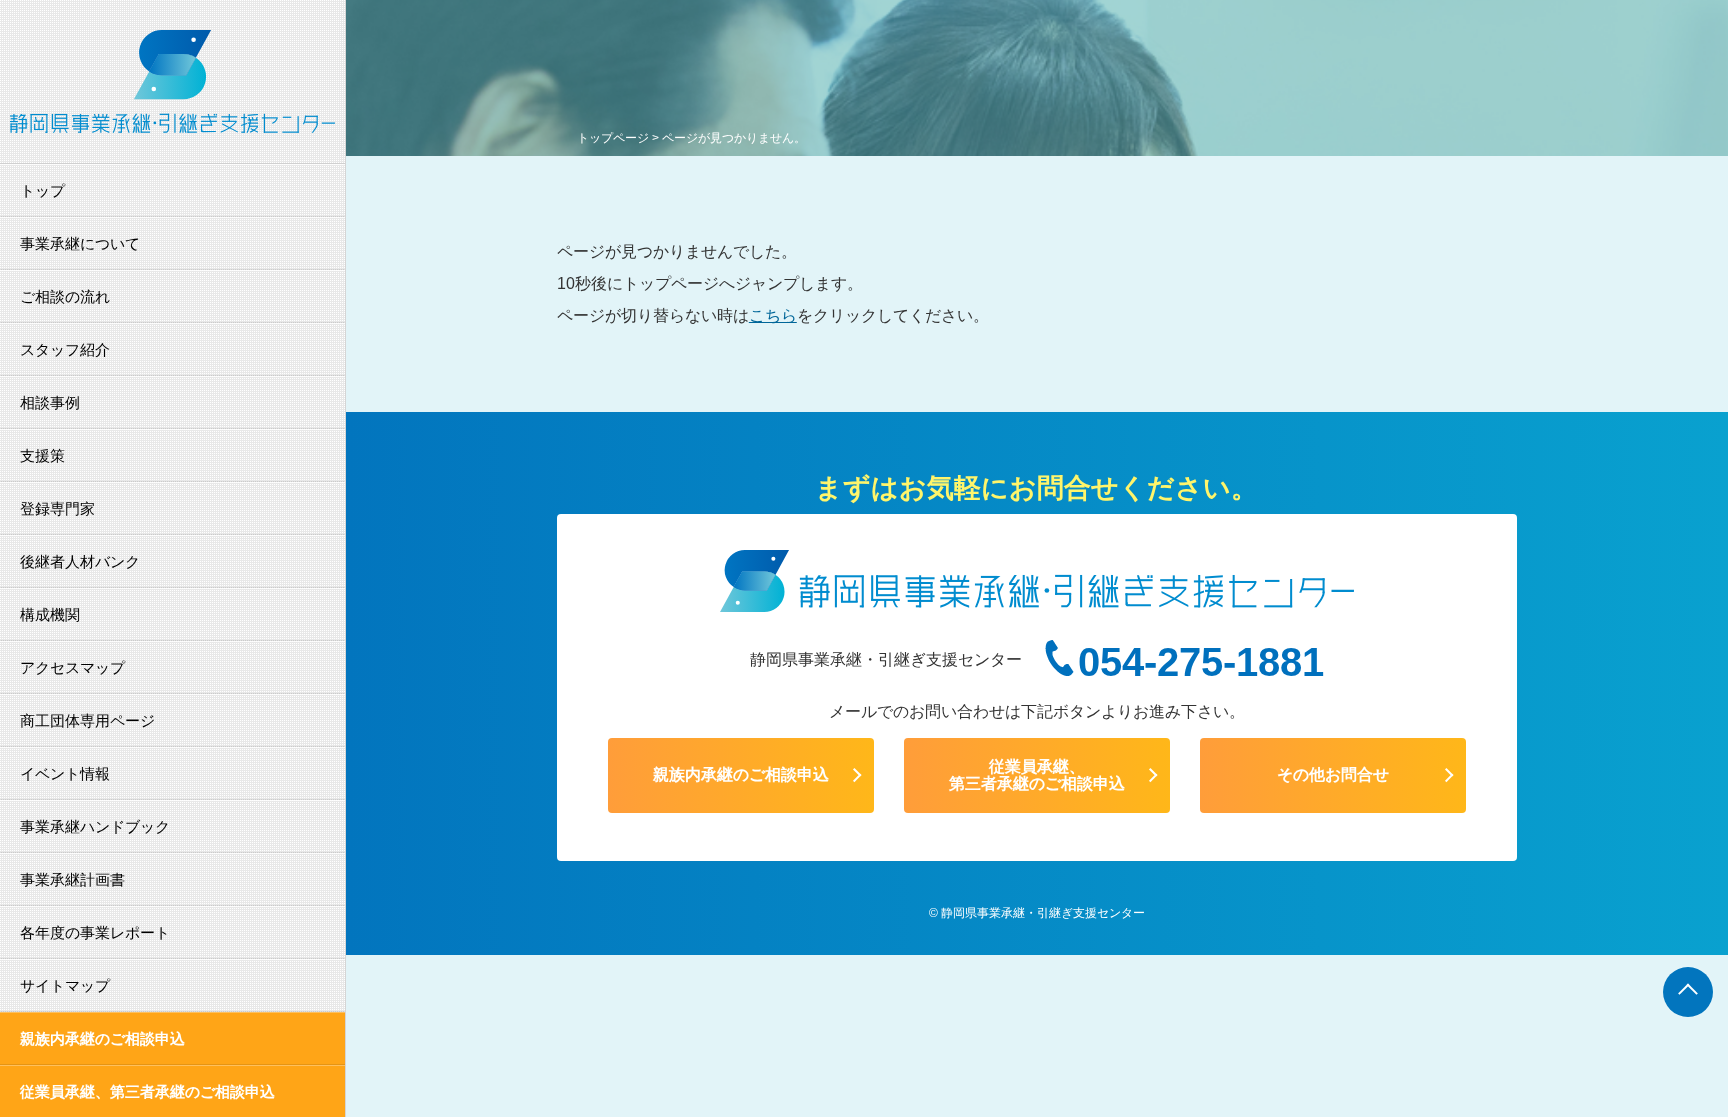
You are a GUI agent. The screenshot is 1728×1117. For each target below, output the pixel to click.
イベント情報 (65, 773)
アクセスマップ (72, 667)
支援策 (42, 455)
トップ (42, 190)
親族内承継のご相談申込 (102, 1038)
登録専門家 (57, 508)
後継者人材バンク (80, 561)
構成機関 (50, 614)
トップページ (613, 138)
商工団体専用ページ (87, 720)
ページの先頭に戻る (1688, 992)
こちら (773, 315)
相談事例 (50, 402)
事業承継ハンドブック (95, 826)
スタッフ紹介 (65, 349)
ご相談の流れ (65, 296)
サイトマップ (65, 985)
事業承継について (80, 243)
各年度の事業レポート (95, 932)
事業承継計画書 (72, 879)
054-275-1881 (1201, 662)
